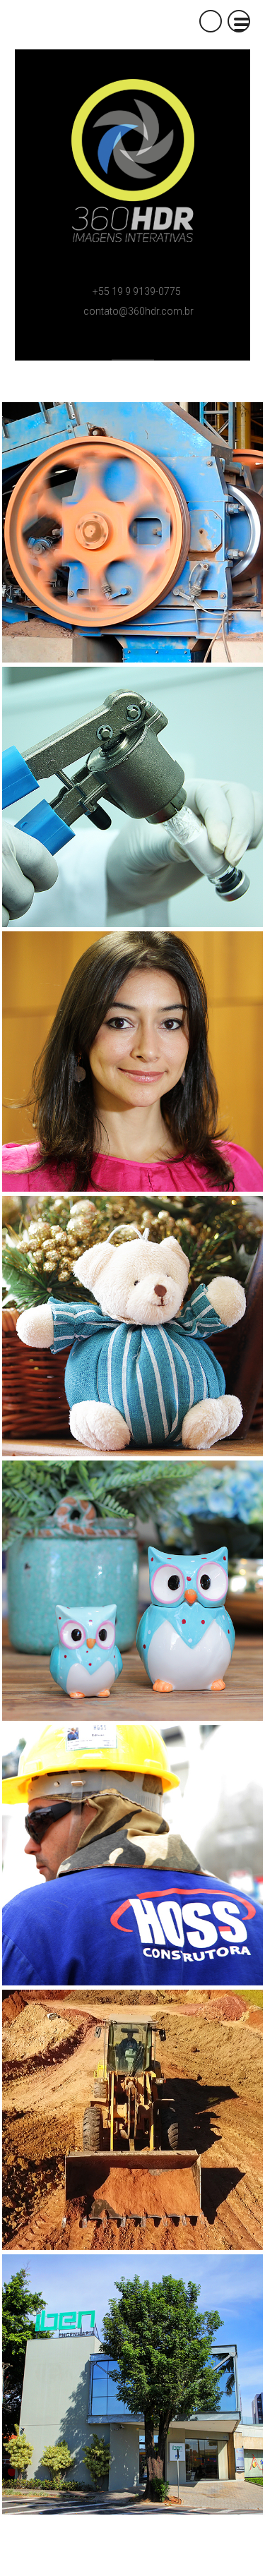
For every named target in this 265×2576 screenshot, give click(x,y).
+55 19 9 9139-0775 (137, 291)
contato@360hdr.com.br (139, 311)
